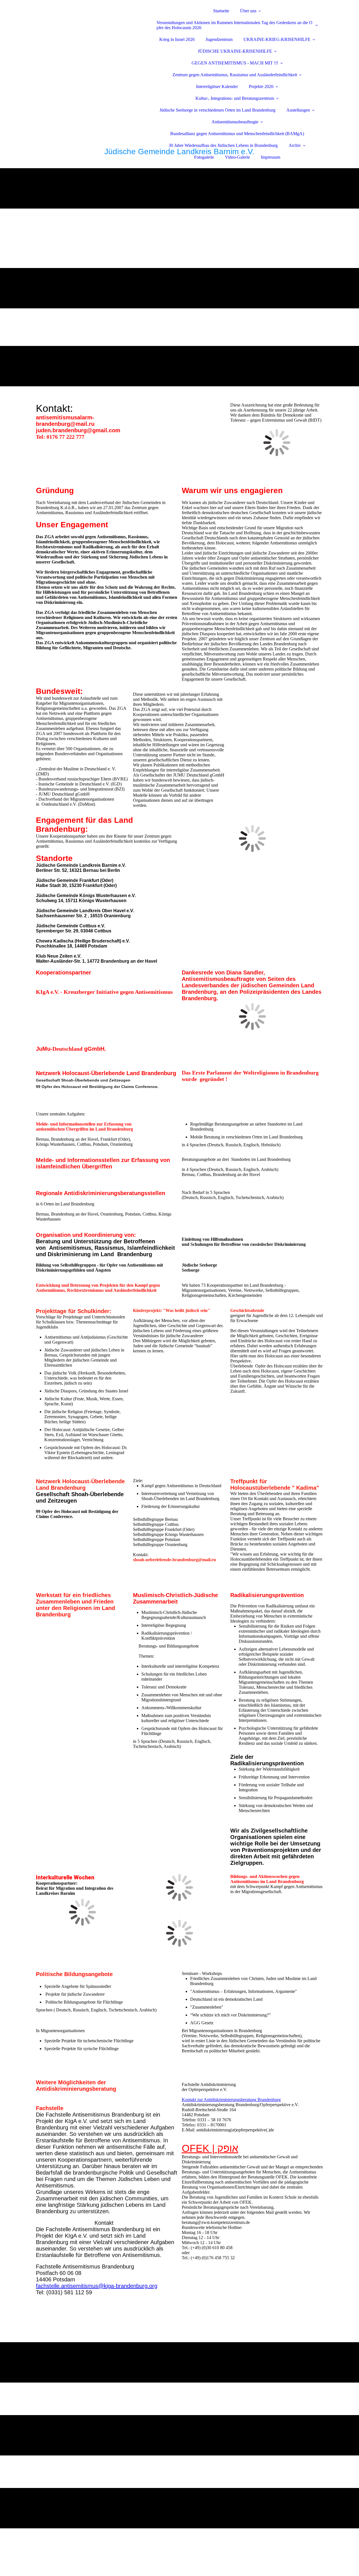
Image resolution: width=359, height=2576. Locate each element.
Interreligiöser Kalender (217, 86)
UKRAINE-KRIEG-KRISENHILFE (277, 39)
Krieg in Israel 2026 (177, 39)
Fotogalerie (204, 157)
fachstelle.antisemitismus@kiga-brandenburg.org (97, 2286)
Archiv (295, 145)
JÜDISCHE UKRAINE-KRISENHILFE (235, 51)
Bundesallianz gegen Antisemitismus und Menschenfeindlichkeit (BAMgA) (237, 134)
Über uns (248, 11)
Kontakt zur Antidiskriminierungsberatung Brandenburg (231, 2100)
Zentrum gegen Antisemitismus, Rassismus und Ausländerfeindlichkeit (235, 75)
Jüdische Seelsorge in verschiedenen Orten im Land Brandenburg (218, 110)
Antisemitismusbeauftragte (235, 122)
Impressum (271, 157)
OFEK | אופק (210, 2148)
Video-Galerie (237, 157)
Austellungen (298, 110)
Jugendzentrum (219, 39)
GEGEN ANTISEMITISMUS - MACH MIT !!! (235, 63)
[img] (85, 20)
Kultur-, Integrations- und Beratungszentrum (235, 98)
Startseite (221, 11)
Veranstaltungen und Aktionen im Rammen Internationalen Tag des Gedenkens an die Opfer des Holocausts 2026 (234, 25)
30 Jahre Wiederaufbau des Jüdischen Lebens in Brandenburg (223, 145)
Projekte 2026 (261, 86)
